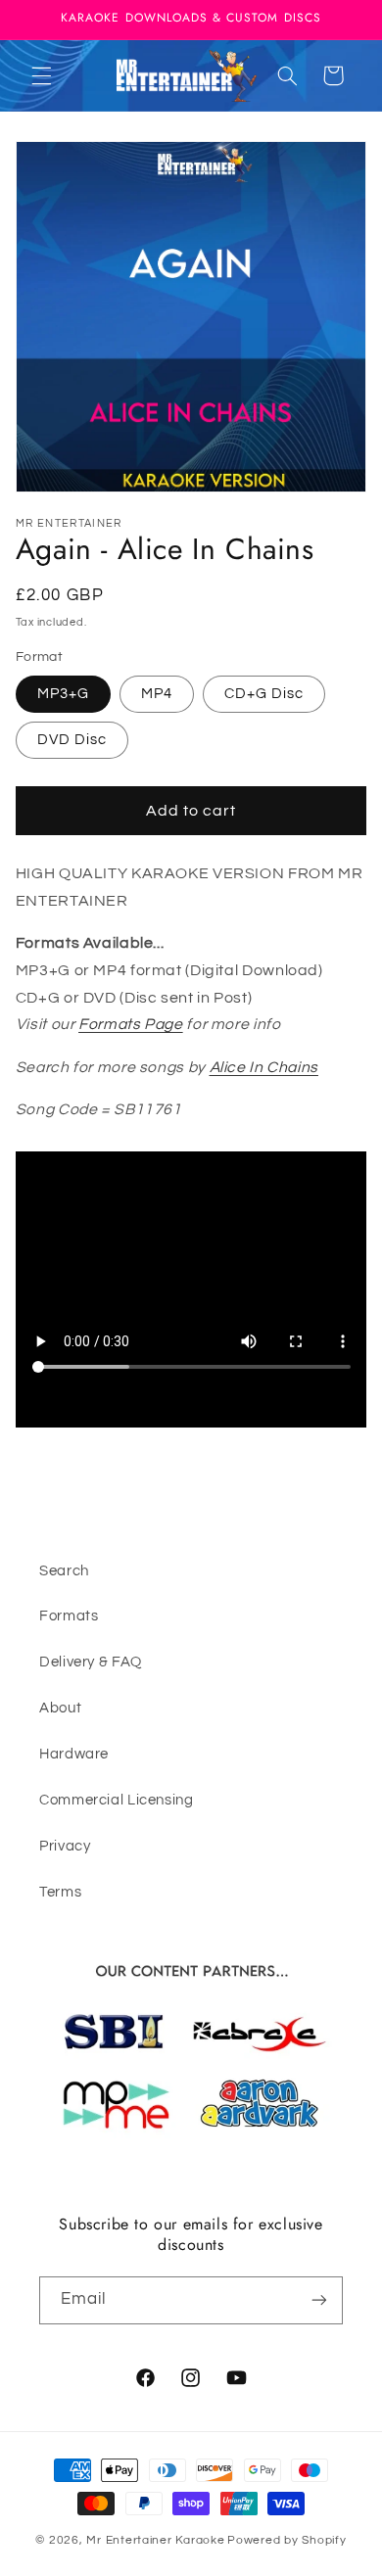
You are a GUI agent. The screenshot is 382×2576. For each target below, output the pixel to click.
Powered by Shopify (286, 2540)
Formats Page (131, 1024)
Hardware (74, 1754)
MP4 (157, 694)
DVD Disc (72, 740)
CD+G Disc (264, 694)
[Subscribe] (319, 2300)
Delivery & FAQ (91, 1662)
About (60, 1708)
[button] (41, 75)
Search (64, 1571)
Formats (69, 1616)
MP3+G (63, 694)
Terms (60, 1892)
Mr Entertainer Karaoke (155, 2540)
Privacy (65, 1846)
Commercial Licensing (117, 1800)
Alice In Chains (264, 1067)
